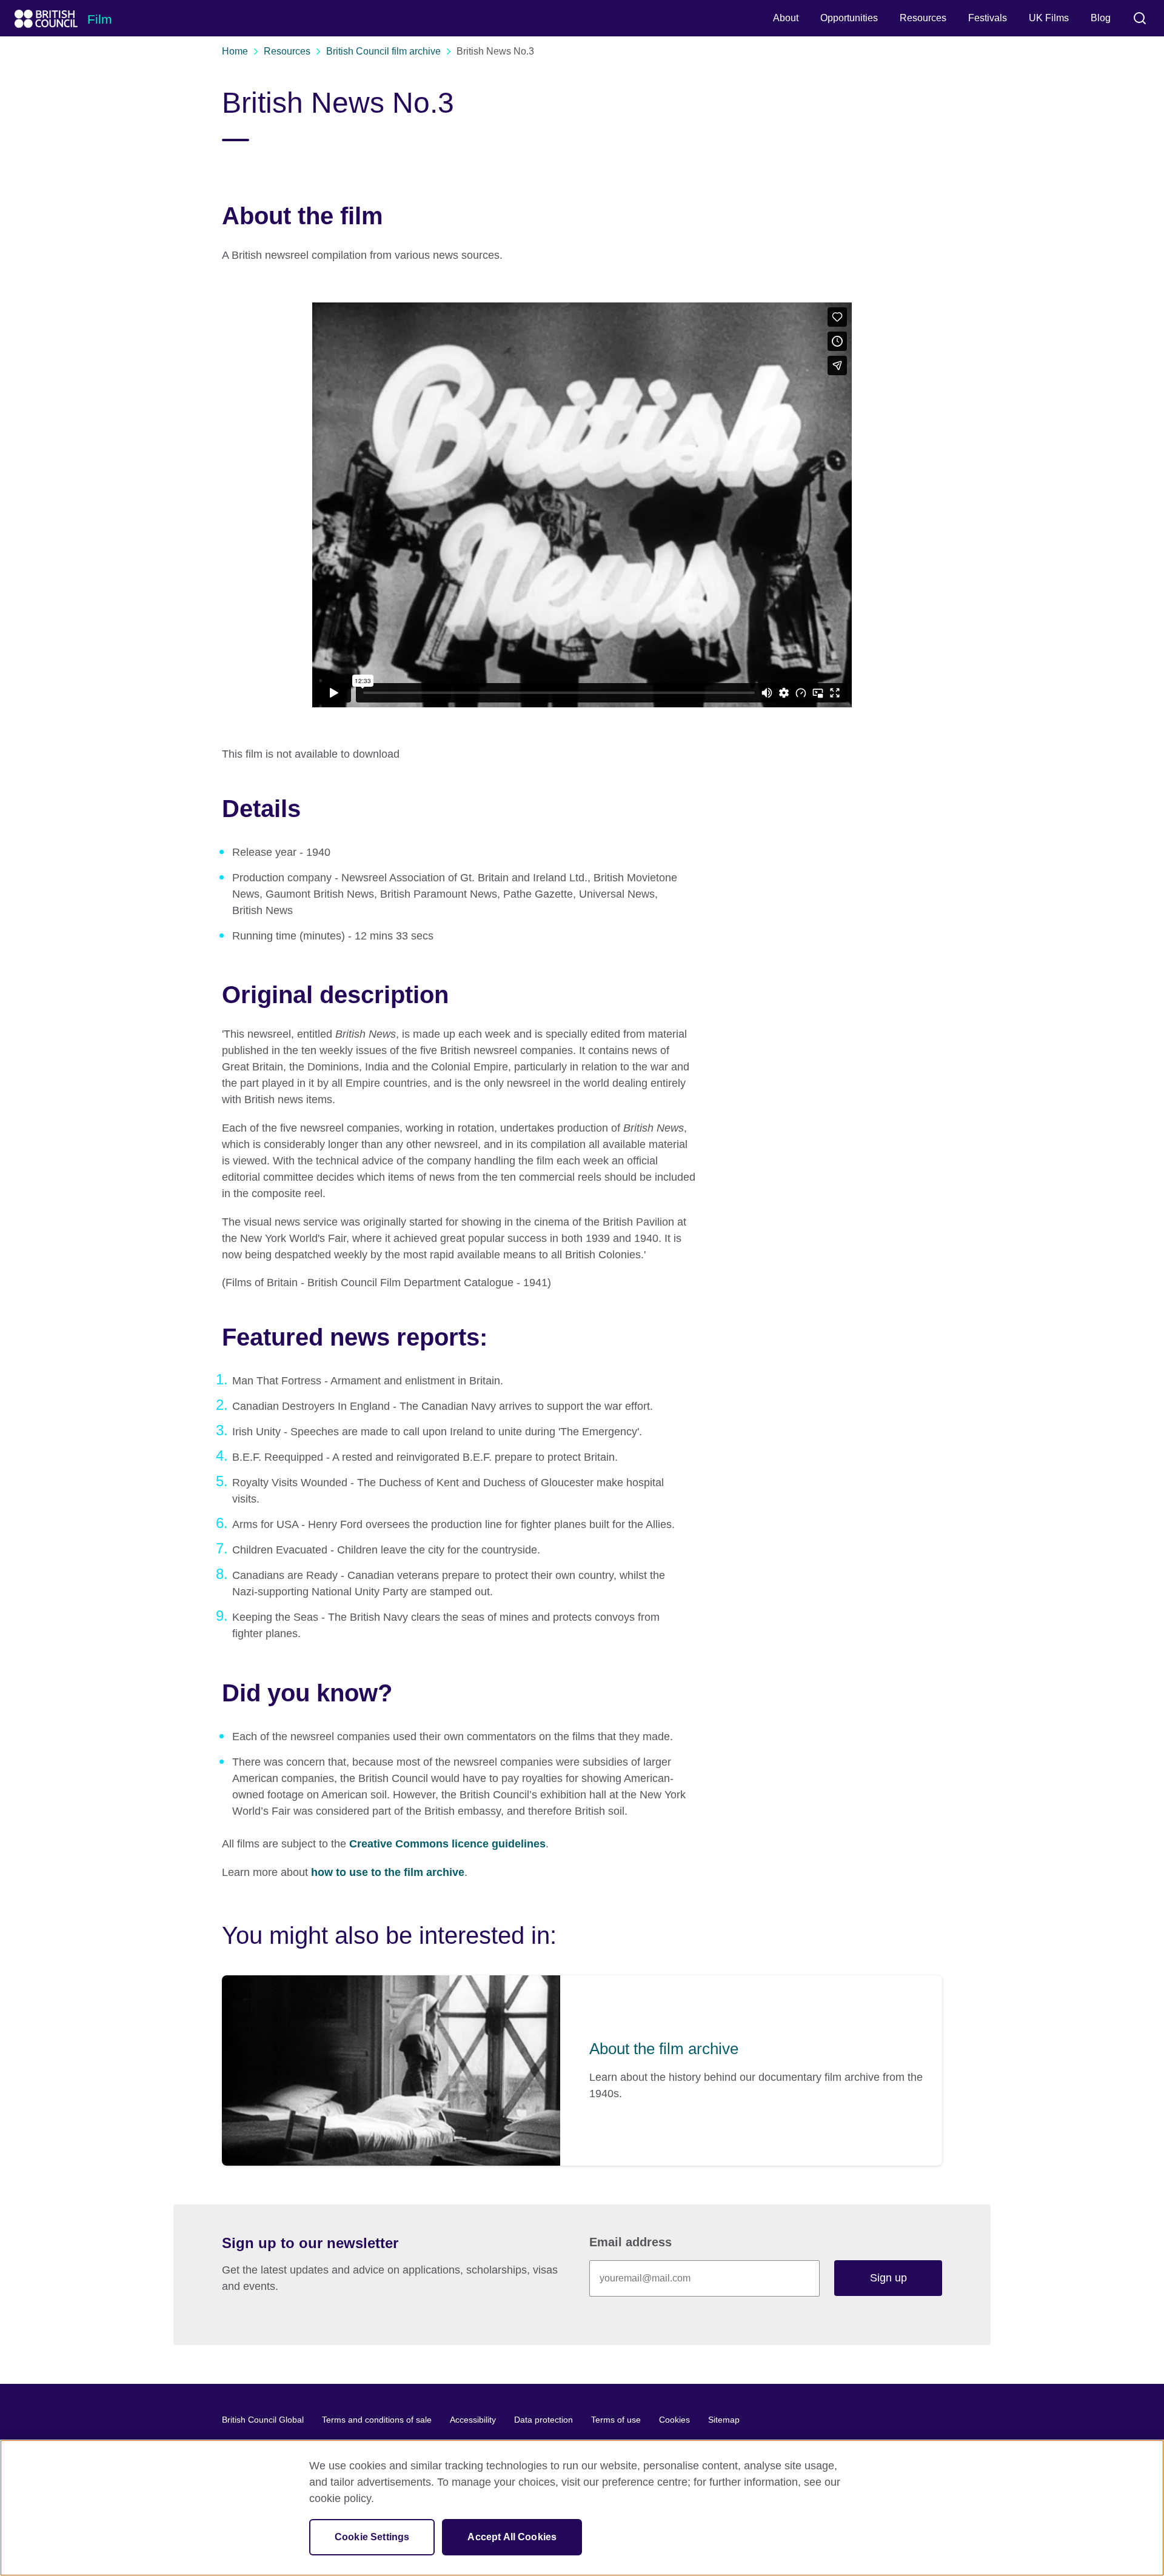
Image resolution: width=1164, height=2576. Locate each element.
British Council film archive (383, 51)
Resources (287, 51)
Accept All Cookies (512, 2537)
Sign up (888, 2278)
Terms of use (616, 2420)
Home (235, 51)
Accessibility (473, 2420)
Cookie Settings (372, 2537)
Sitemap (724, 2420)
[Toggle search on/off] (1140, 18)
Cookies (674, 2420)
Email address (630, 2242)
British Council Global (263, 2420)
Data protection (544, 2420)
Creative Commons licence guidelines (447, 1844)
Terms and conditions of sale (377, 2420)
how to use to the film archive (388, 1872)
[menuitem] (786, 18)
